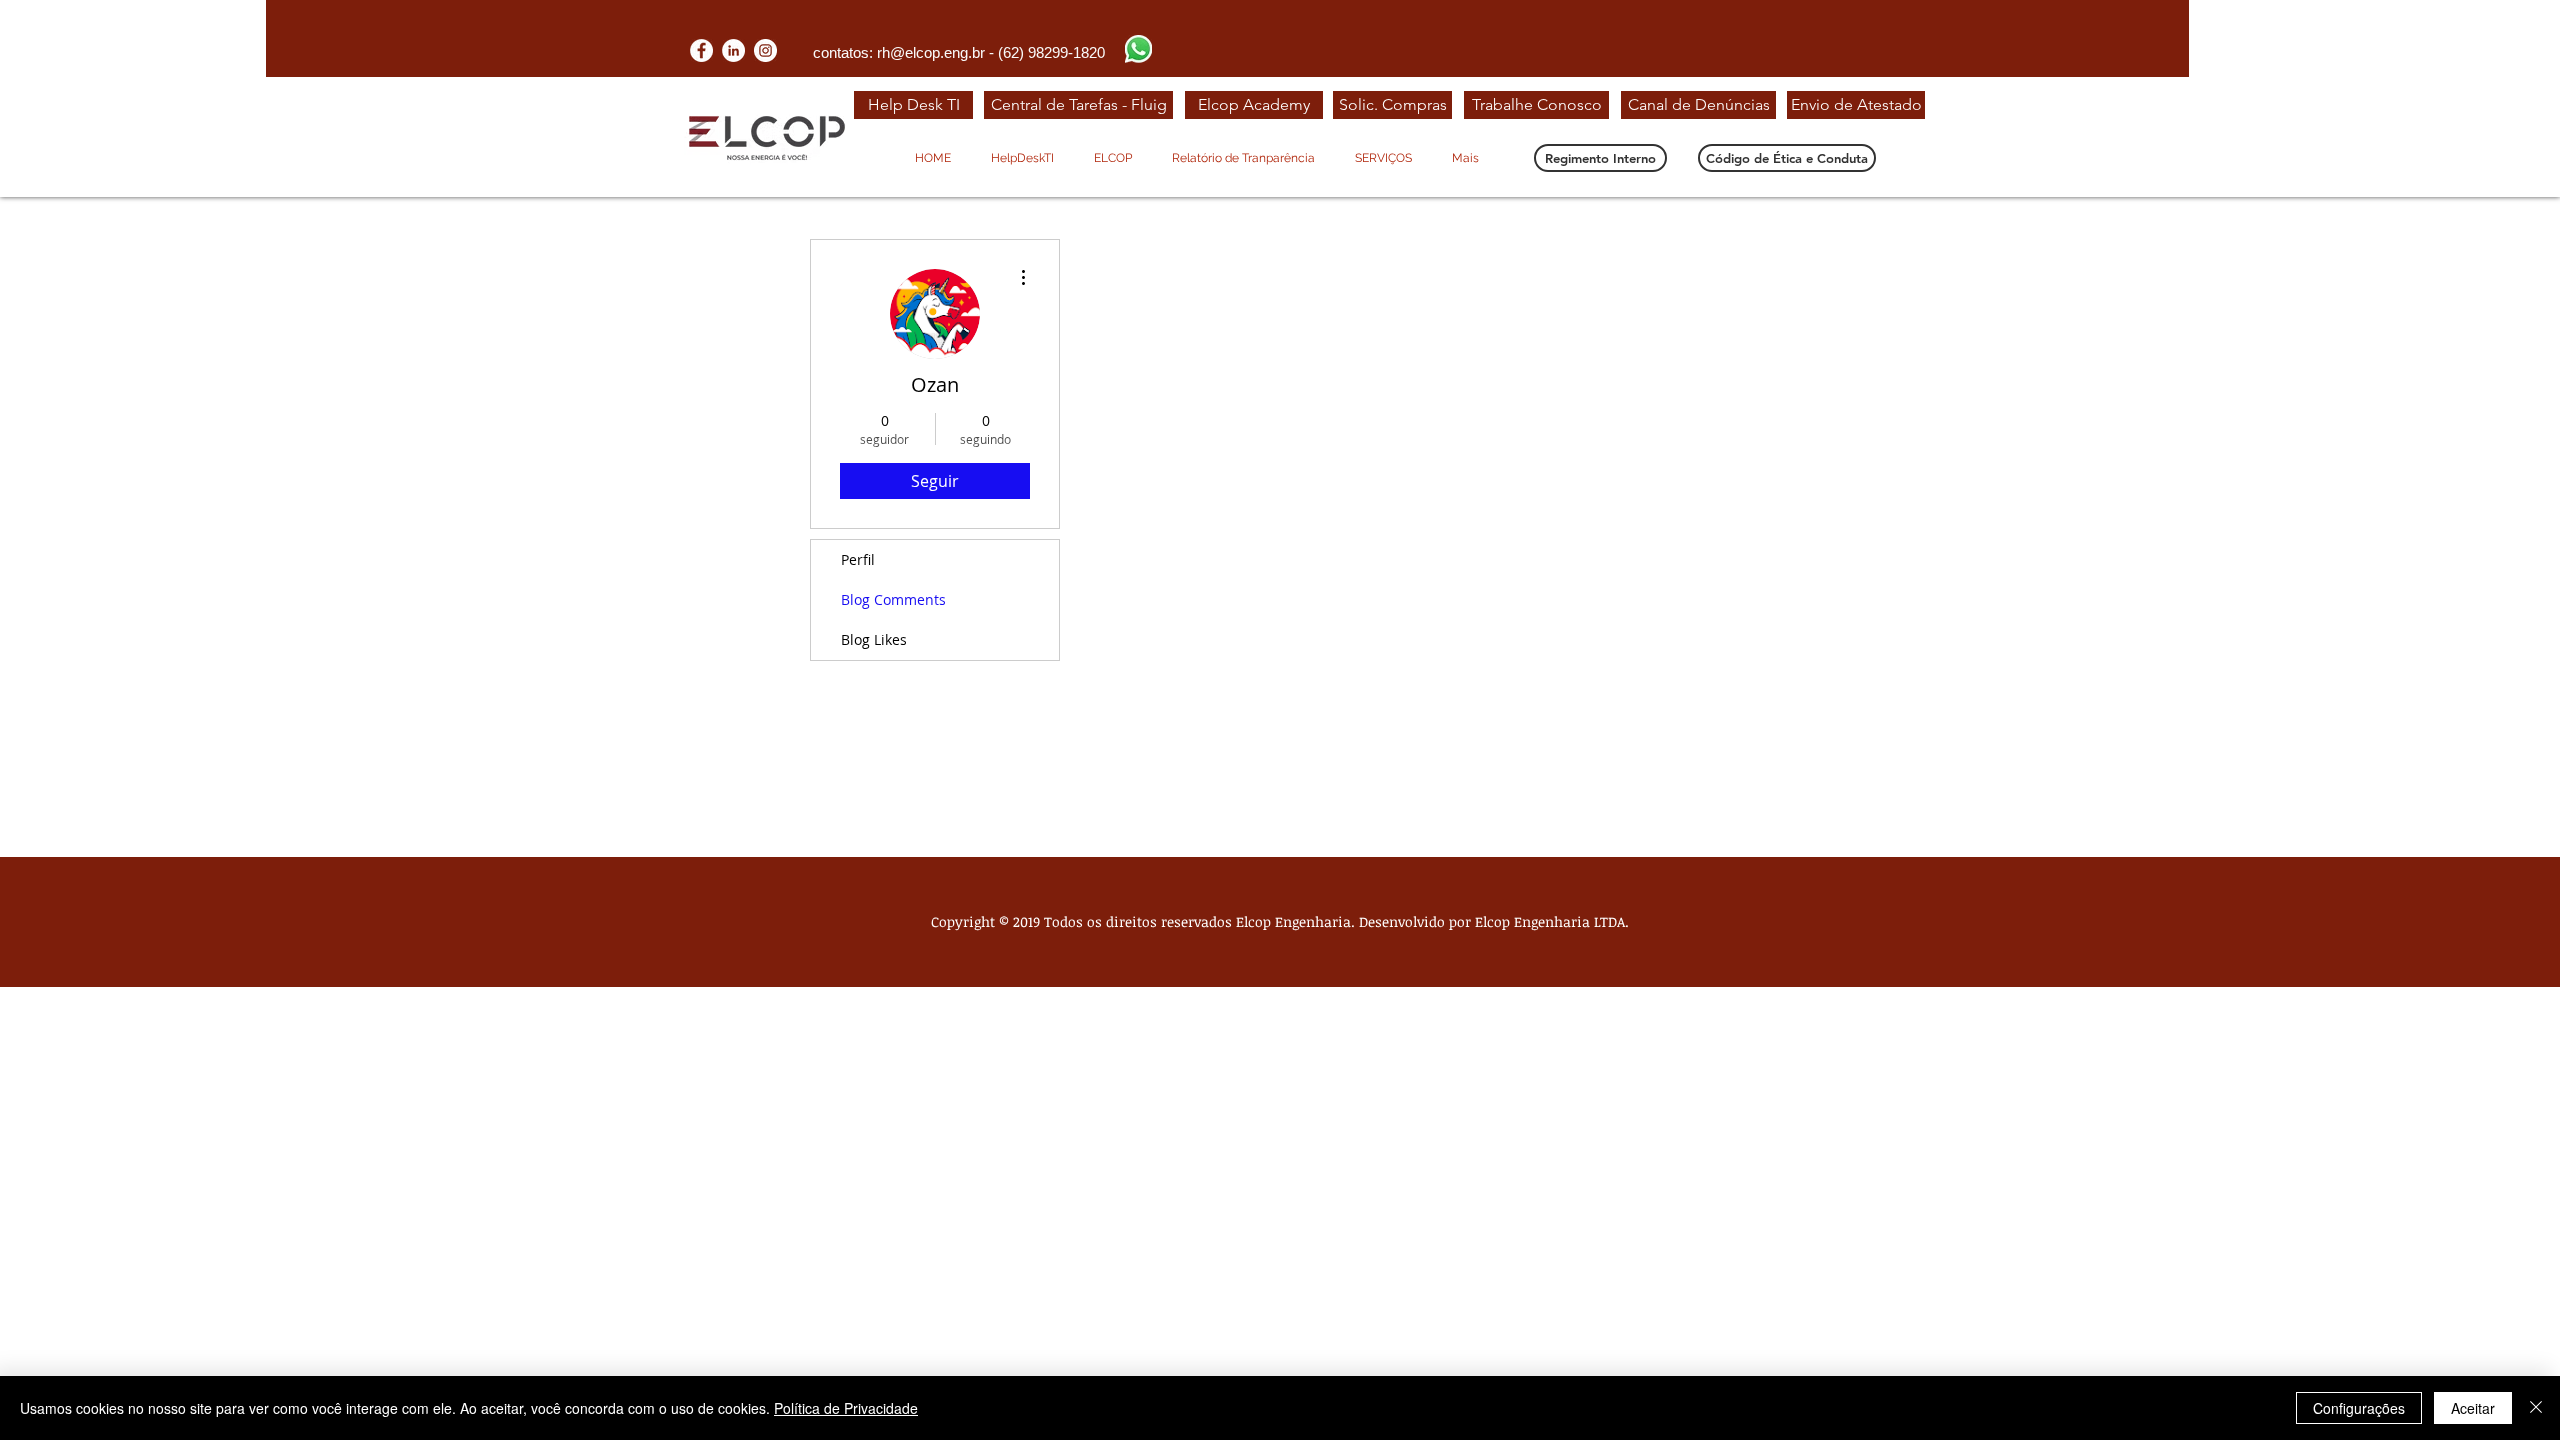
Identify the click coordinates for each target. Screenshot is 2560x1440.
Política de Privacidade (846, 1408)
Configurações (2359, 1408)
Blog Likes (874, 639)
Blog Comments (893, 599)
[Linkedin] (733, 50)
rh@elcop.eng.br (931, 52)
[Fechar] (2536, 1408)
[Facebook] (701, 50)
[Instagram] (765, 50)
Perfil (858, 559)
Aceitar (2473, 1408)
